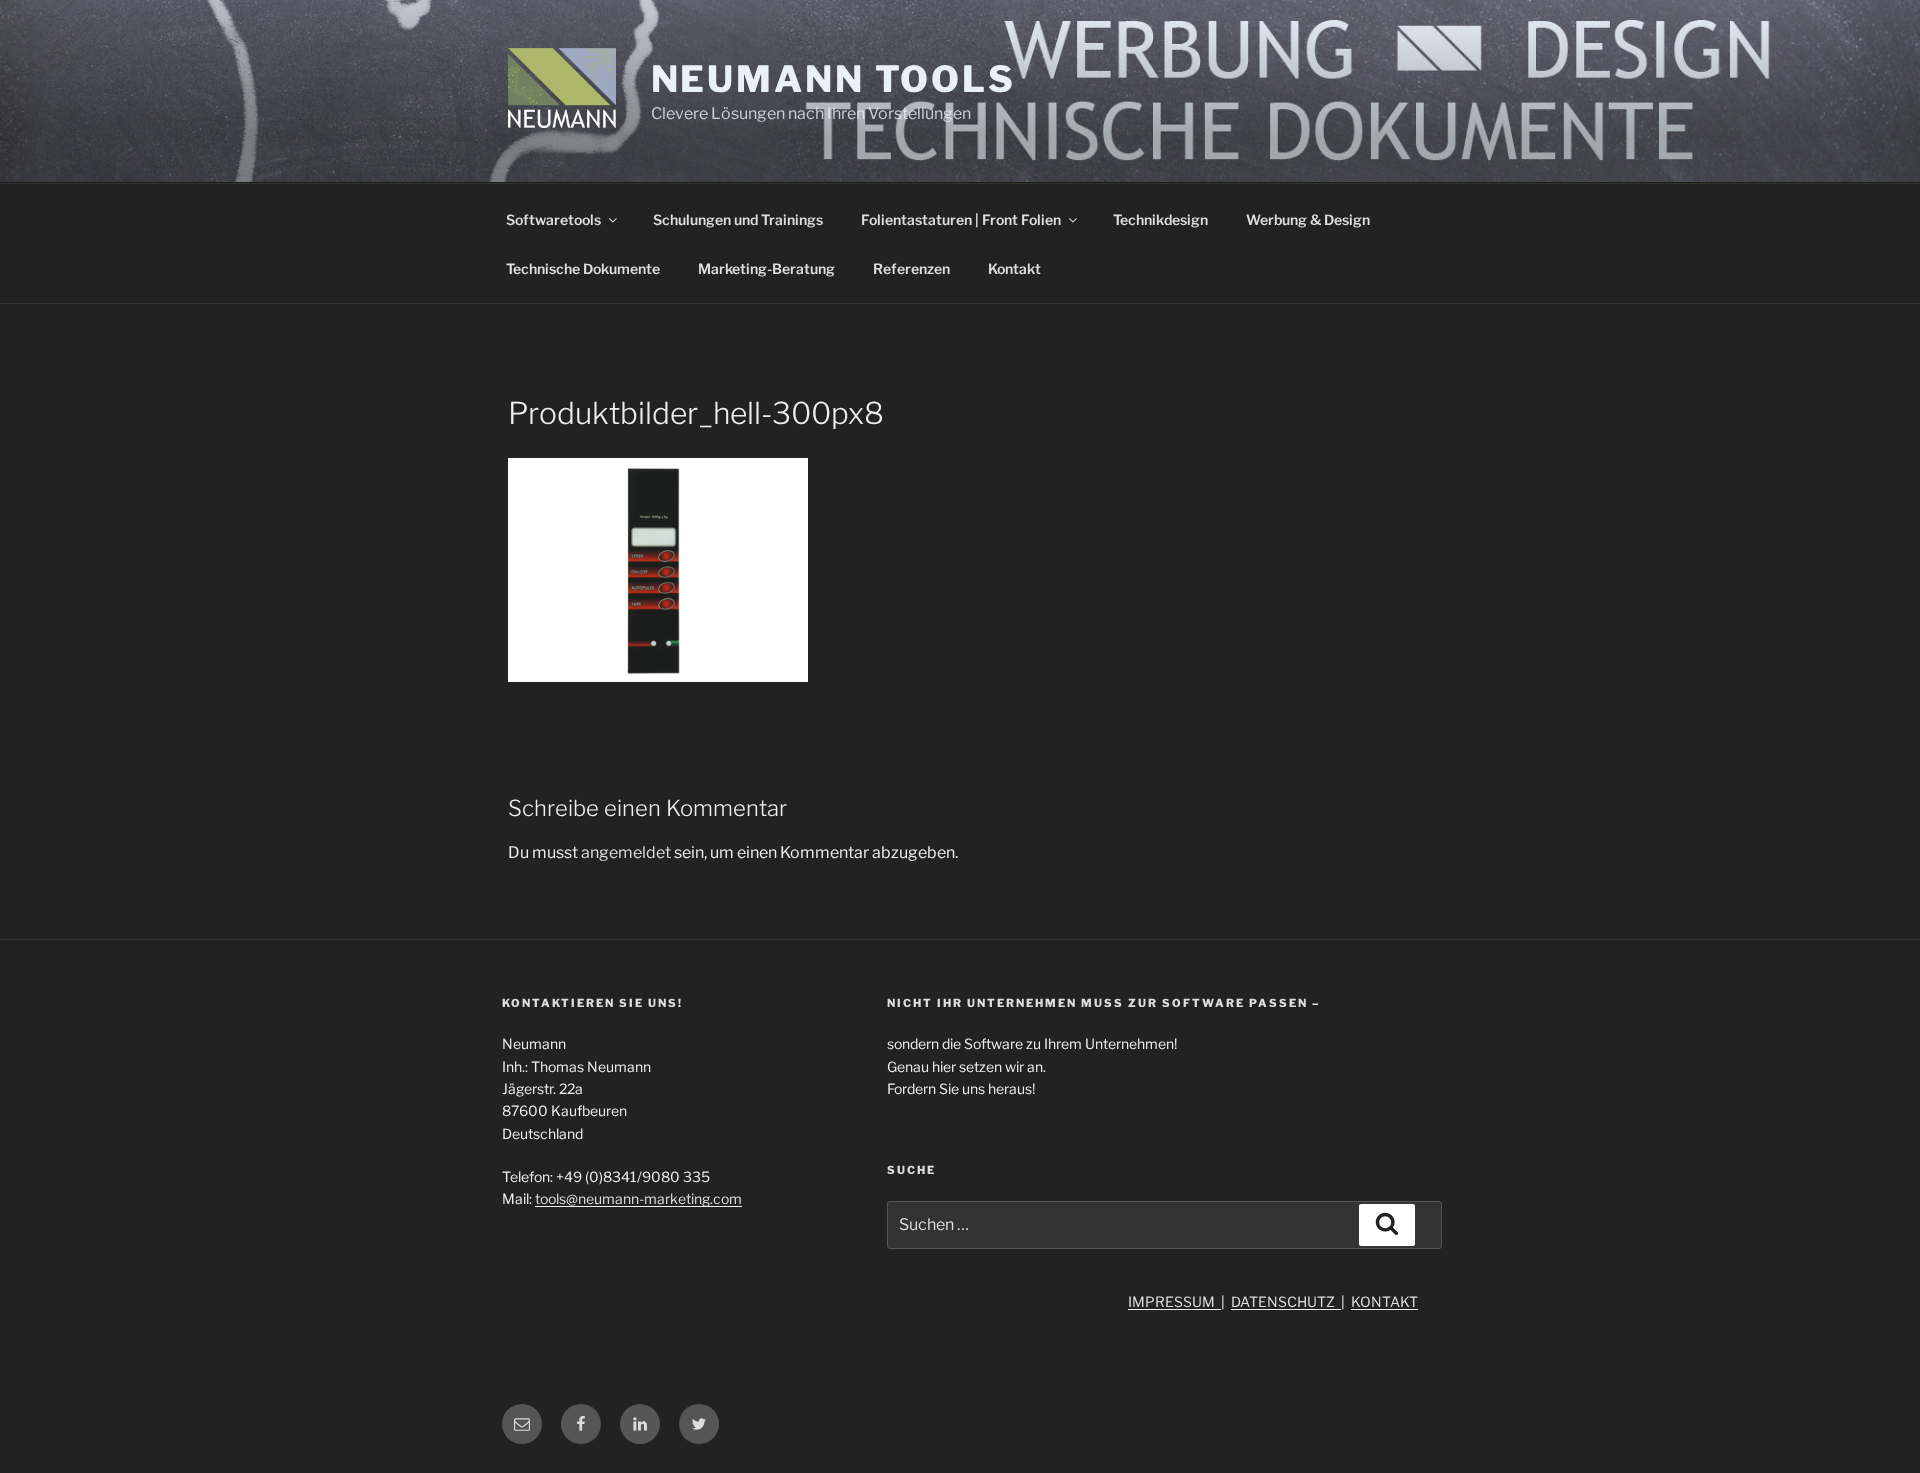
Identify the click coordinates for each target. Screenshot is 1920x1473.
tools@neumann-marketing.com (638, 1198)
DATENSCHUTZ (1286, 1301)
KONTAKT (1384, 1301)
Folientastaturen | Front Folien (961, 219)
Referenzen (911, 268)
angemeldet (626, 852)
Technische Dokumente (583, 268)
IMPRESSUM (1174, 1301)
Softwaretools (553, 219)
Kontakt (1014, 268)
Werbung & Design (1308, 219)
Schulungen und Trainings (738, 219)
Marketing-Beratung (766, 268)
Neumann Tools (833, 79)
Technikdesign (1160, 219)
